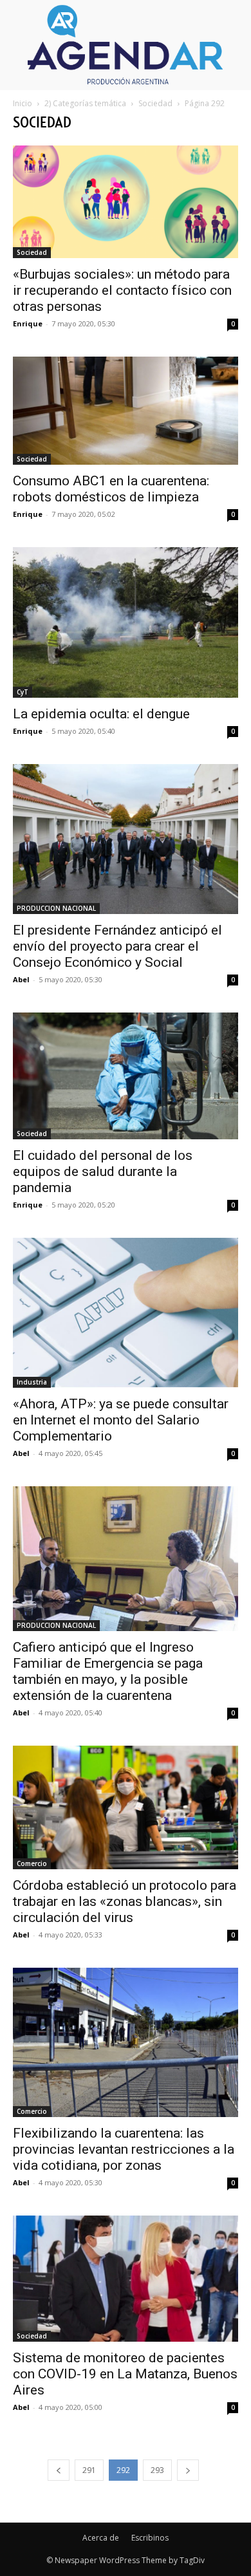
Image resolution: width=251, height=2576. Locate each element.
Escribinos (150, 2538)
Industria (32, 1382)
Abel (21, 979)
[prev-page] (59, 2470)
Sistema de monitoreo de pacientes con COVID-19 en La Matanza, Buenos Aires (125, 2374)
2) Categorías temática (85, 103)
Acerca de (101, 2538)
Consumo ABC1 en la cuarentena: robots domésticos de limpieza (111, 489)
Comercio (32, 1863)
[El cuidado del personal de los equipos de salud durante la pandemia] (126, 1076)
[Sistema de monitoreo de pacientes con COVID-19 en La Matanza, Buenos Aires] (126, 2279)
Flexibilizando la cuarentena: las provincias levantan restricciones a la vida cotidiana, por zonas (124, 2149)
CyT (23, 692)
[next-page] (188, 2470)
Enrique (28, 323)
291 (89, 2470)
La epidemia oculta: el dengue (101, 714)
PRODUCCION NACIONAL (56, 908)
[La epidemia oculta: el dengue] (126, 622)
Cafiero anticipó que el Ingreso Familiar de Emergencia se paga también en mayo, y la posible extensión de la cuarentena (108, 1671)
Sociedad (155, 103)
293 (157, 2470)
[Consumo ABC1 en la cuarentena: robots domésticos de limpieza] (126, 411)
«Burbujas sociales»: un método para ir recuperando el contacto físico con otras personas (122, 290)
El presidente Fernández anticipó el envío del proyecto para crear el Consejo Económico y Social (117, 946)
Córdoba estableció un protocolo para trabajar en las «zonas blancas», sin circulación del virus (125, 1901)
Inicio (23, 103)
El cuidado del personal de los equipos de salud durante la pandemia (103, 1171)
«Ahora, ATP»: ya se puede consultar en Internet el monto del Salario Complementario (121, 1420)
